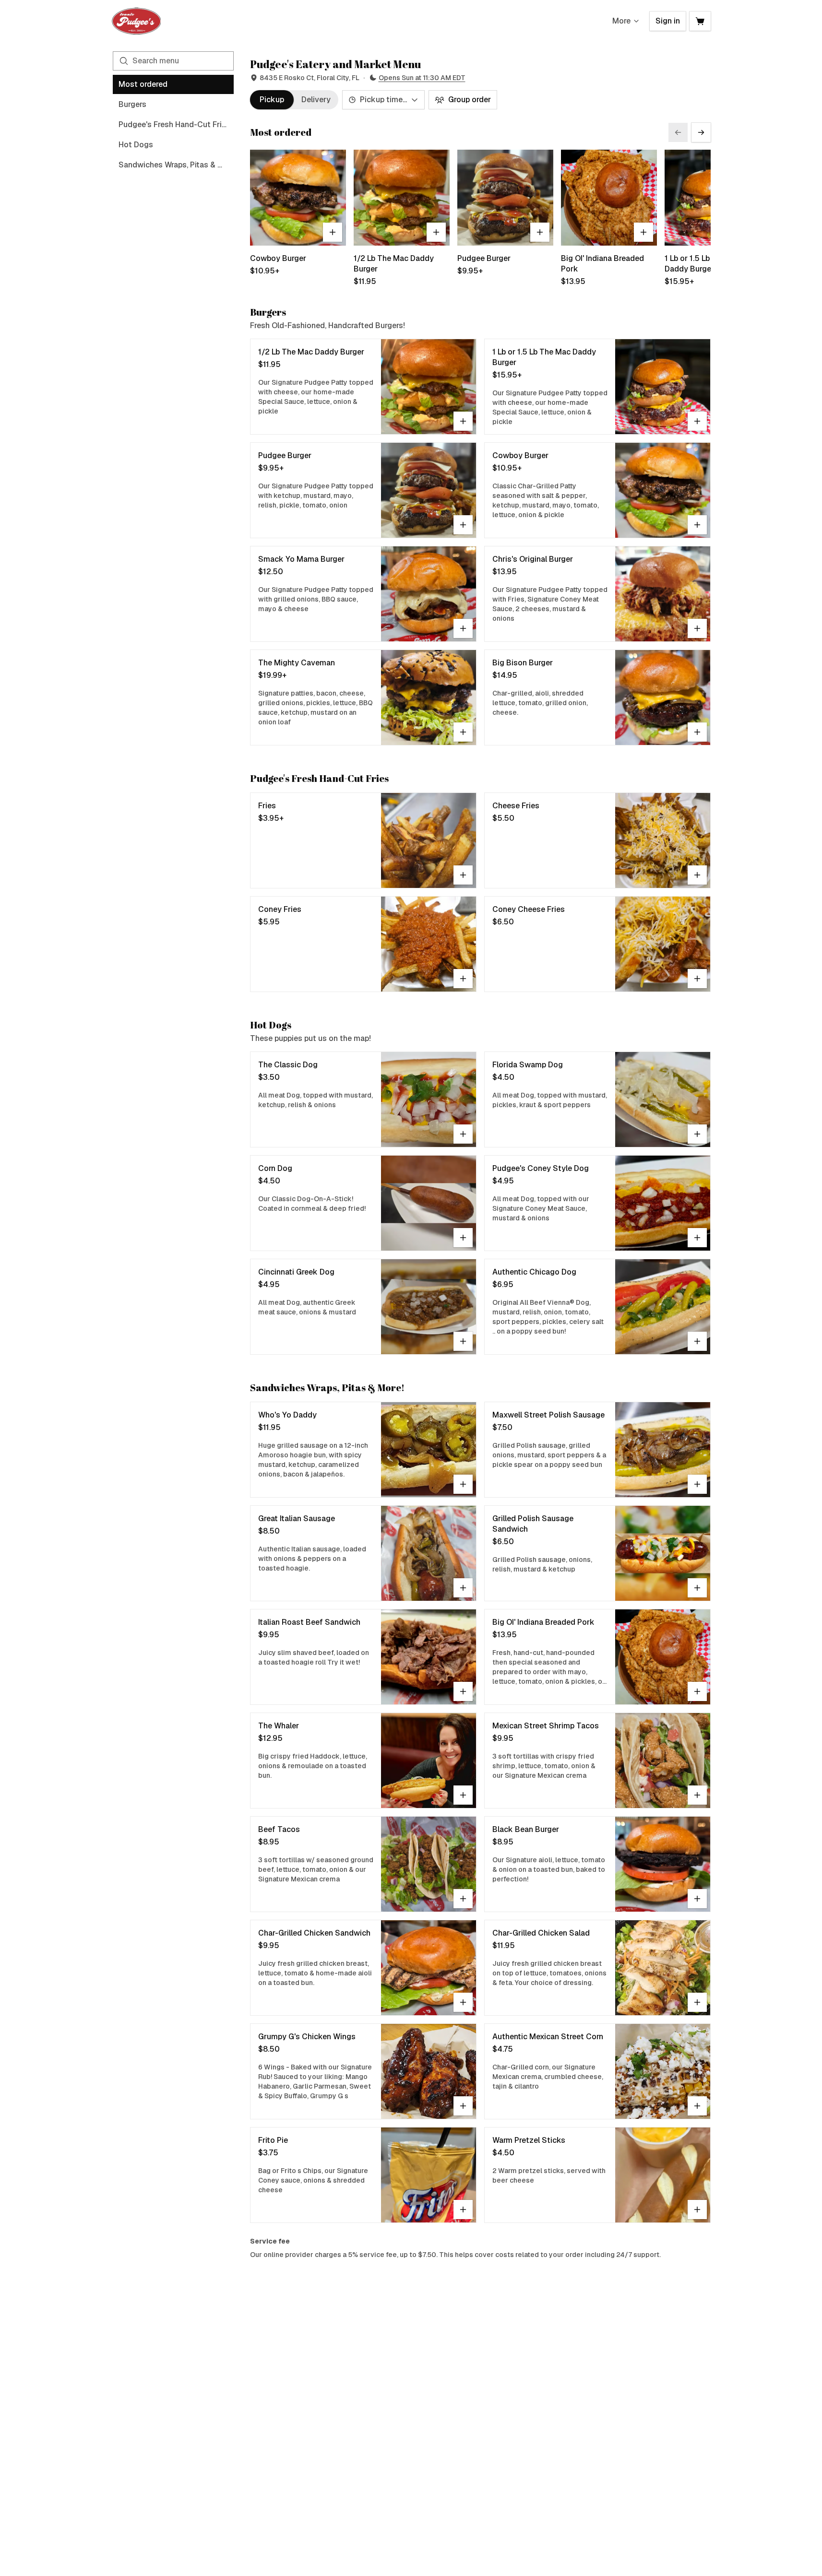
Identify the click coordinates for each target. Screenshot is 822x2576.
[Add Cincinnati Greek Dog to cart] (463, 1341)
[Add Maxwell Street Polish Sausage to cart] (697, 1484)
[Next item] (701, 132)
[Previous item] (678, 132)
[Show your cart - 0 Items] (700, 21)
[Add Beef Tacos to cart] (463, 1899)
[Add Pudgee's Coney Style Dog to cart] (697, 1238)
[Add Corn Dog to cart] (463, 1238)
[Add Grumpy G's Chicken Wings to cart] (463, 2106)
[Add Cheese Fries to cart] (697, 875)
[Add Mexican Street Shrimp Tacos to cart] (697, 1795)
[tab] (272, 100)
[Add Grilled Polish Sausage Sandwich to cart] (697, 1588)
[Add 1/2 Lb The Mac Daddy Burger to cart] (436, 232)
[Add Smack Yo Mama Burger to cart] (463, 628)
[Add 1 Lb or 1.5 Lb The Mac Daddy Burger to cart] (697, 421)
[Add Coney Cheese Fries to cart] (697, 979)
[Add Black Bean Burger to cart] (697, 1899)
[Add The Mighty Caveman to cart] (463, 732)
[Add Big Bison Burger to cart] (697, 732)
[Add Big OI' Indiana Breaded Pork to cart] (643, 232)
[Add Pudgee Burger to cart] (540, 232)
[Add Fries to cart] (463, 875)
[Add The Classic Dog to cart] (463, 1134)
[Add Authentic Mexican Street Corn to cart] (697, 2106)
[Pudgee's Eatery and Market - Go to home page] (137, 21)
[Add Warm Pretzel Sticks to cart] (697, 2210)
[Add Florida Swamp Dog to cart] (697, 1134)
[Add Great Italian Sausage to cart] (463, 1588)
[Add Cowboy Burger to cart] (333, 232)
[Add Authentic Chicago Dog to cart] (697, 1341)
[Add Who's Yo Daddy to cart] (463, 1484)
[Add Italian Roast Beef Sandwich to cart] (463, 1691)
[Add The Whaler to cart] (463, 1795)
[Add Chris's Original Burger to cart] (697, 628)
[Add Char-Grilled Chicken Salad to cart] (697, 2002)
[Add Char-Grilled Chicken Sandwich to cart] (463, 2002)
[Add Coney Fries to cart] (463, 979)
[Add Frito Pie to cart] (463, 2210)
